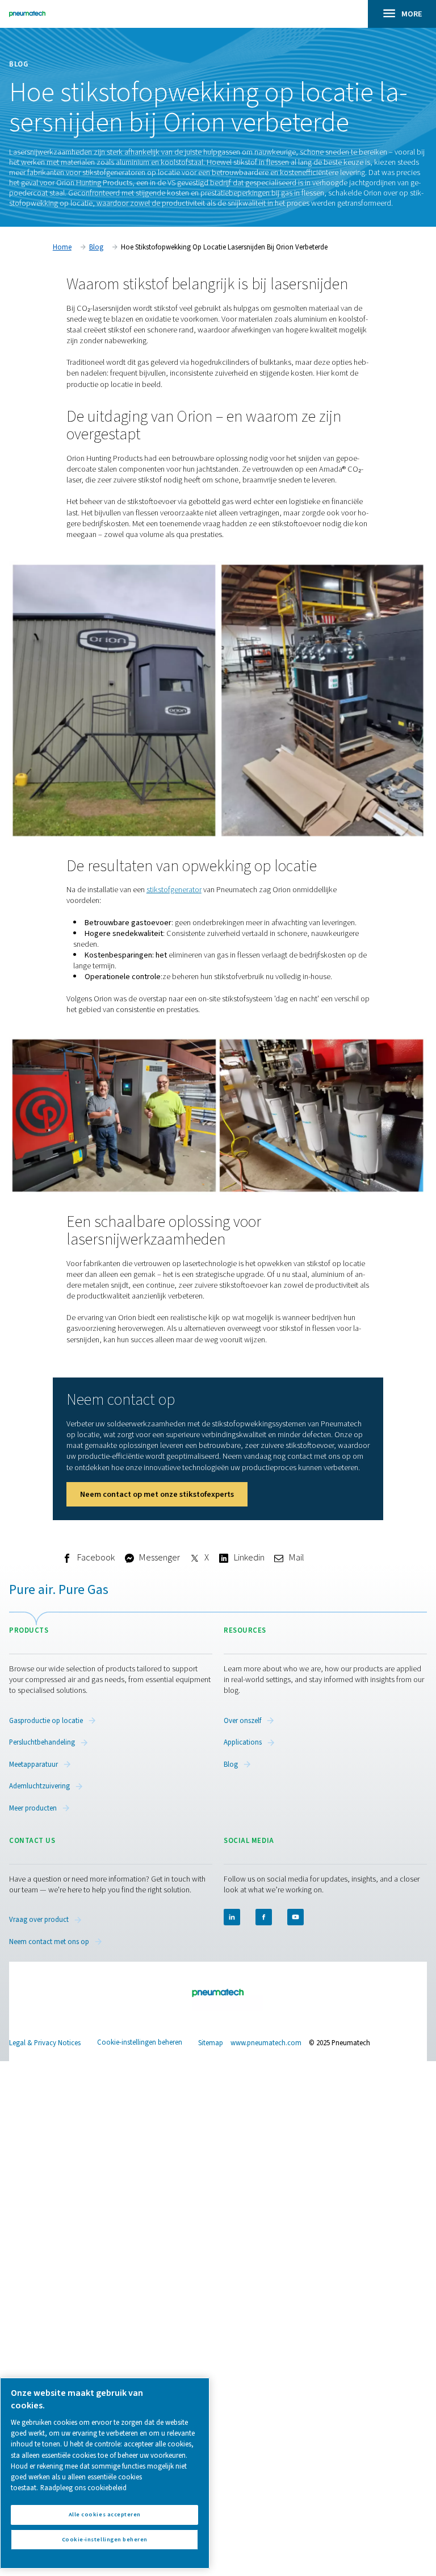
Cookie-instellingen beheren (140, 2043)
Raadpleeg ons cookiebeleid (83, 2488)
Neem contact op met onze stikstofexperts (157, 1494)
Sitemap (211, 2043)
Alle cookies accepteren (105, 2514)
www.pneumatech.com (266, 2043)
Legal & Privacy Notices (45, 2043)
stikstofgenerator (174, 890)
